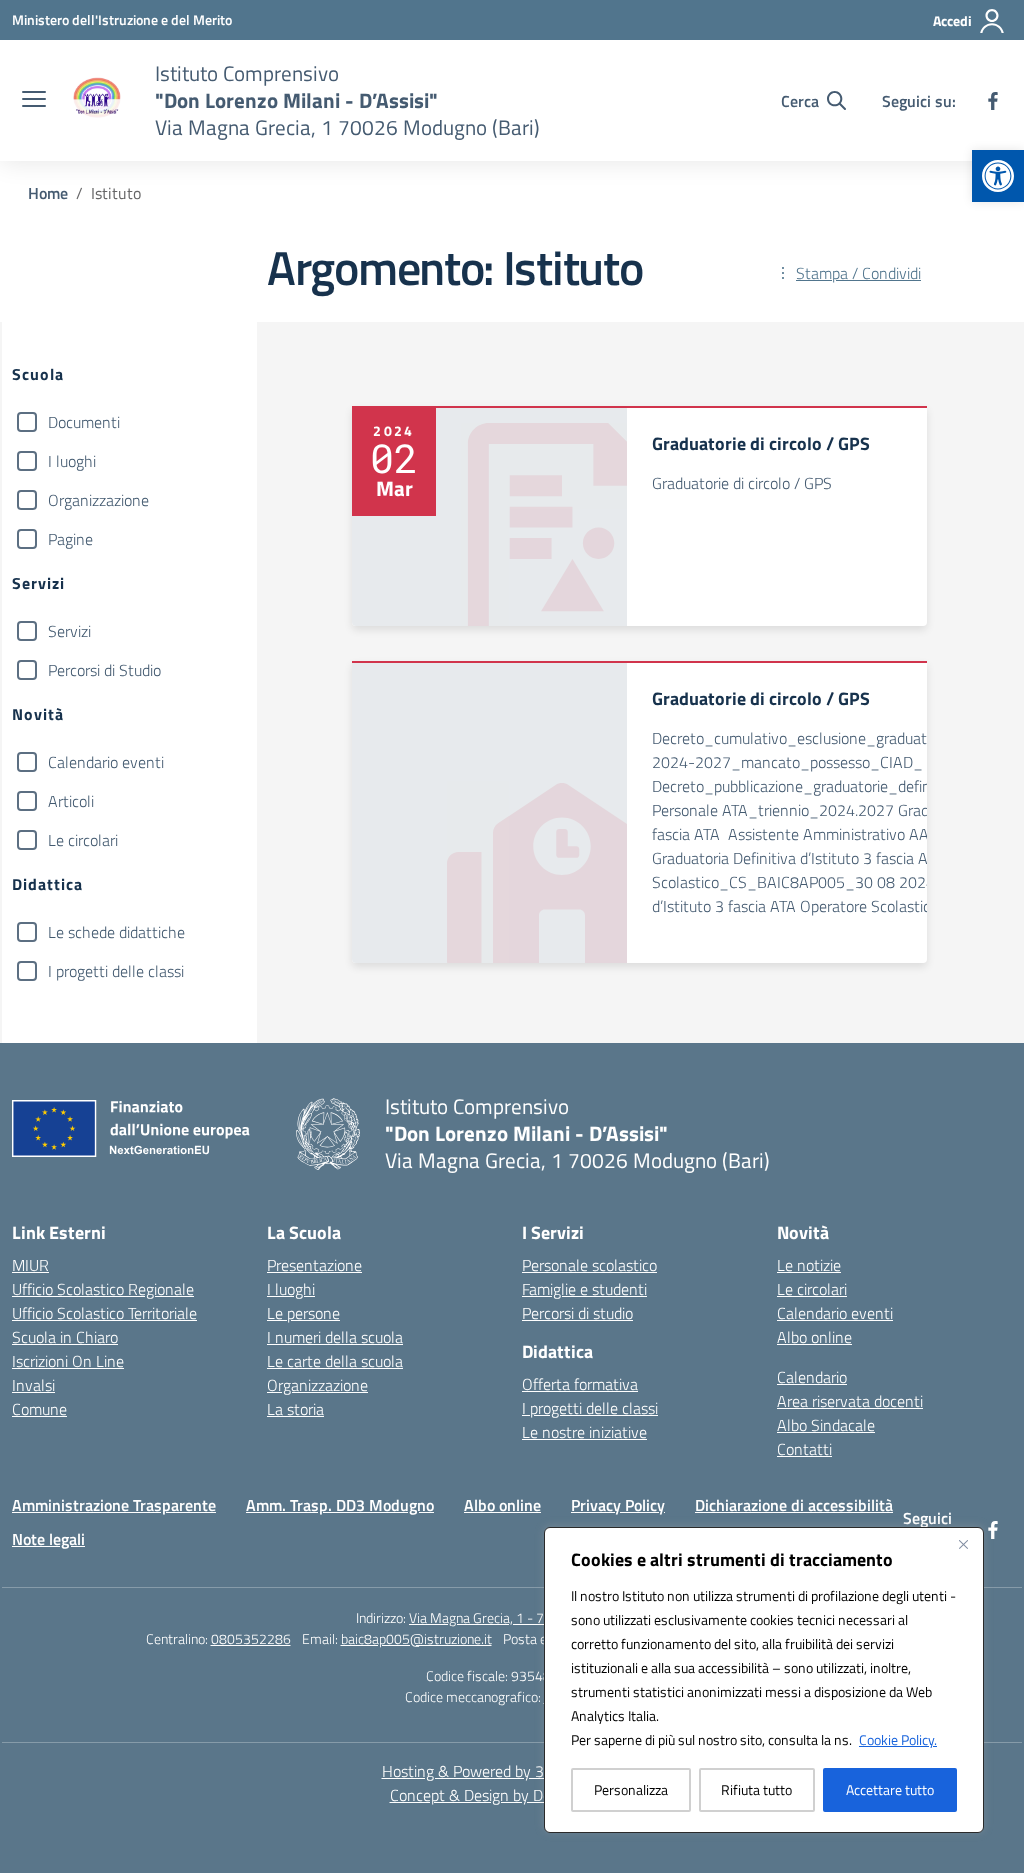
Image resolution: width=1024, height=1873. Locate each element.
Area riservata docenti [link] (850, 1401)
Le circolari (83, 840)
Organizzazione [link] (317, 1385)
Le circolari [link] (812, 1289)
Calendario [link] (812, 1377)
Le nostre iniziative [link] (584, 1432)
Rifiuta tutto (756, 1789)
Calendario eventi (106, 762)
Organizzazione (98, 500)
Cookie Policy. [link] (898, 1739)
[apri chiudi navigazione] (34, 101)
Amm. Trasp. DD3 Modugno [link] (340, 1505)
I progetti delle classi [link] (590, 1408)
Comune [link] (39, 1409)
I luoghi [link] (291, 1289)
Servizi (69, 631)
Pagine (70, 539)
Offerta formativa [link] (580, 1384)
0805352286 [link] (251, 1638)
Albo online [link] (814, 1337)
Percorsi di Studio (104, 670)
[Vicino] (963, 1544)
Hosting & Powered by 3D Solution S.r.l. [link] (512, 1771)
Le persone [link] (303, 1313)
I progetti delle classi (116, 971)
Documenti (84, 422)
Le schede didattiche (116, 932)
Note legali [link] (48, 1539)
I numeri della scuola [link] (335, 1337)
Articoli (71, 801)
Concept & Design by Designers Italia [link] (512, 1795)
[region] (764, 1680)
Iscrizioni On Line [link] (68, 1361)
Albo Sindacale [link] (826, 1425)
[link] (998, 176)
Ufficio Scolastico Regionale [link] (103, 1289)
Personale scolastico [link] (589, 1265)
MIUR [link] (30, 1265)
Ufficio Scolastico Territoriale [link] (104, 1313)
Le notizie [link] (809, 1265)
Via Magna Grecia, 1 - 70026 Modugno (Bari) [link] (538, 1617)
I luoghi (72, 461)
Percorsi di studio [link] (577, 1313)
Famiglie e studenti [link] (584, 1289)
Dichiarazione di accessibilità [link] (794, 1505)
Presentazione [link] (314, 1265)
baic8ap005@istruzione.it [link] (416, 1638)
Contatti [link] (804, 1449)
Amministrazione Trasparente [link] (114, 1505)
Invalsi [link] (33, 1385)
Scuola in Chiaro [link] (65, 1337)
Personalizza (631, 1789)
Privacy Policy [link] (618, 1505)
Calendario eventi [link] (835, 1313)
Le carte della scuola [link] (335, 1361)
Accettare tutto (890, 1789)
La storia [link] (295, 1409)
